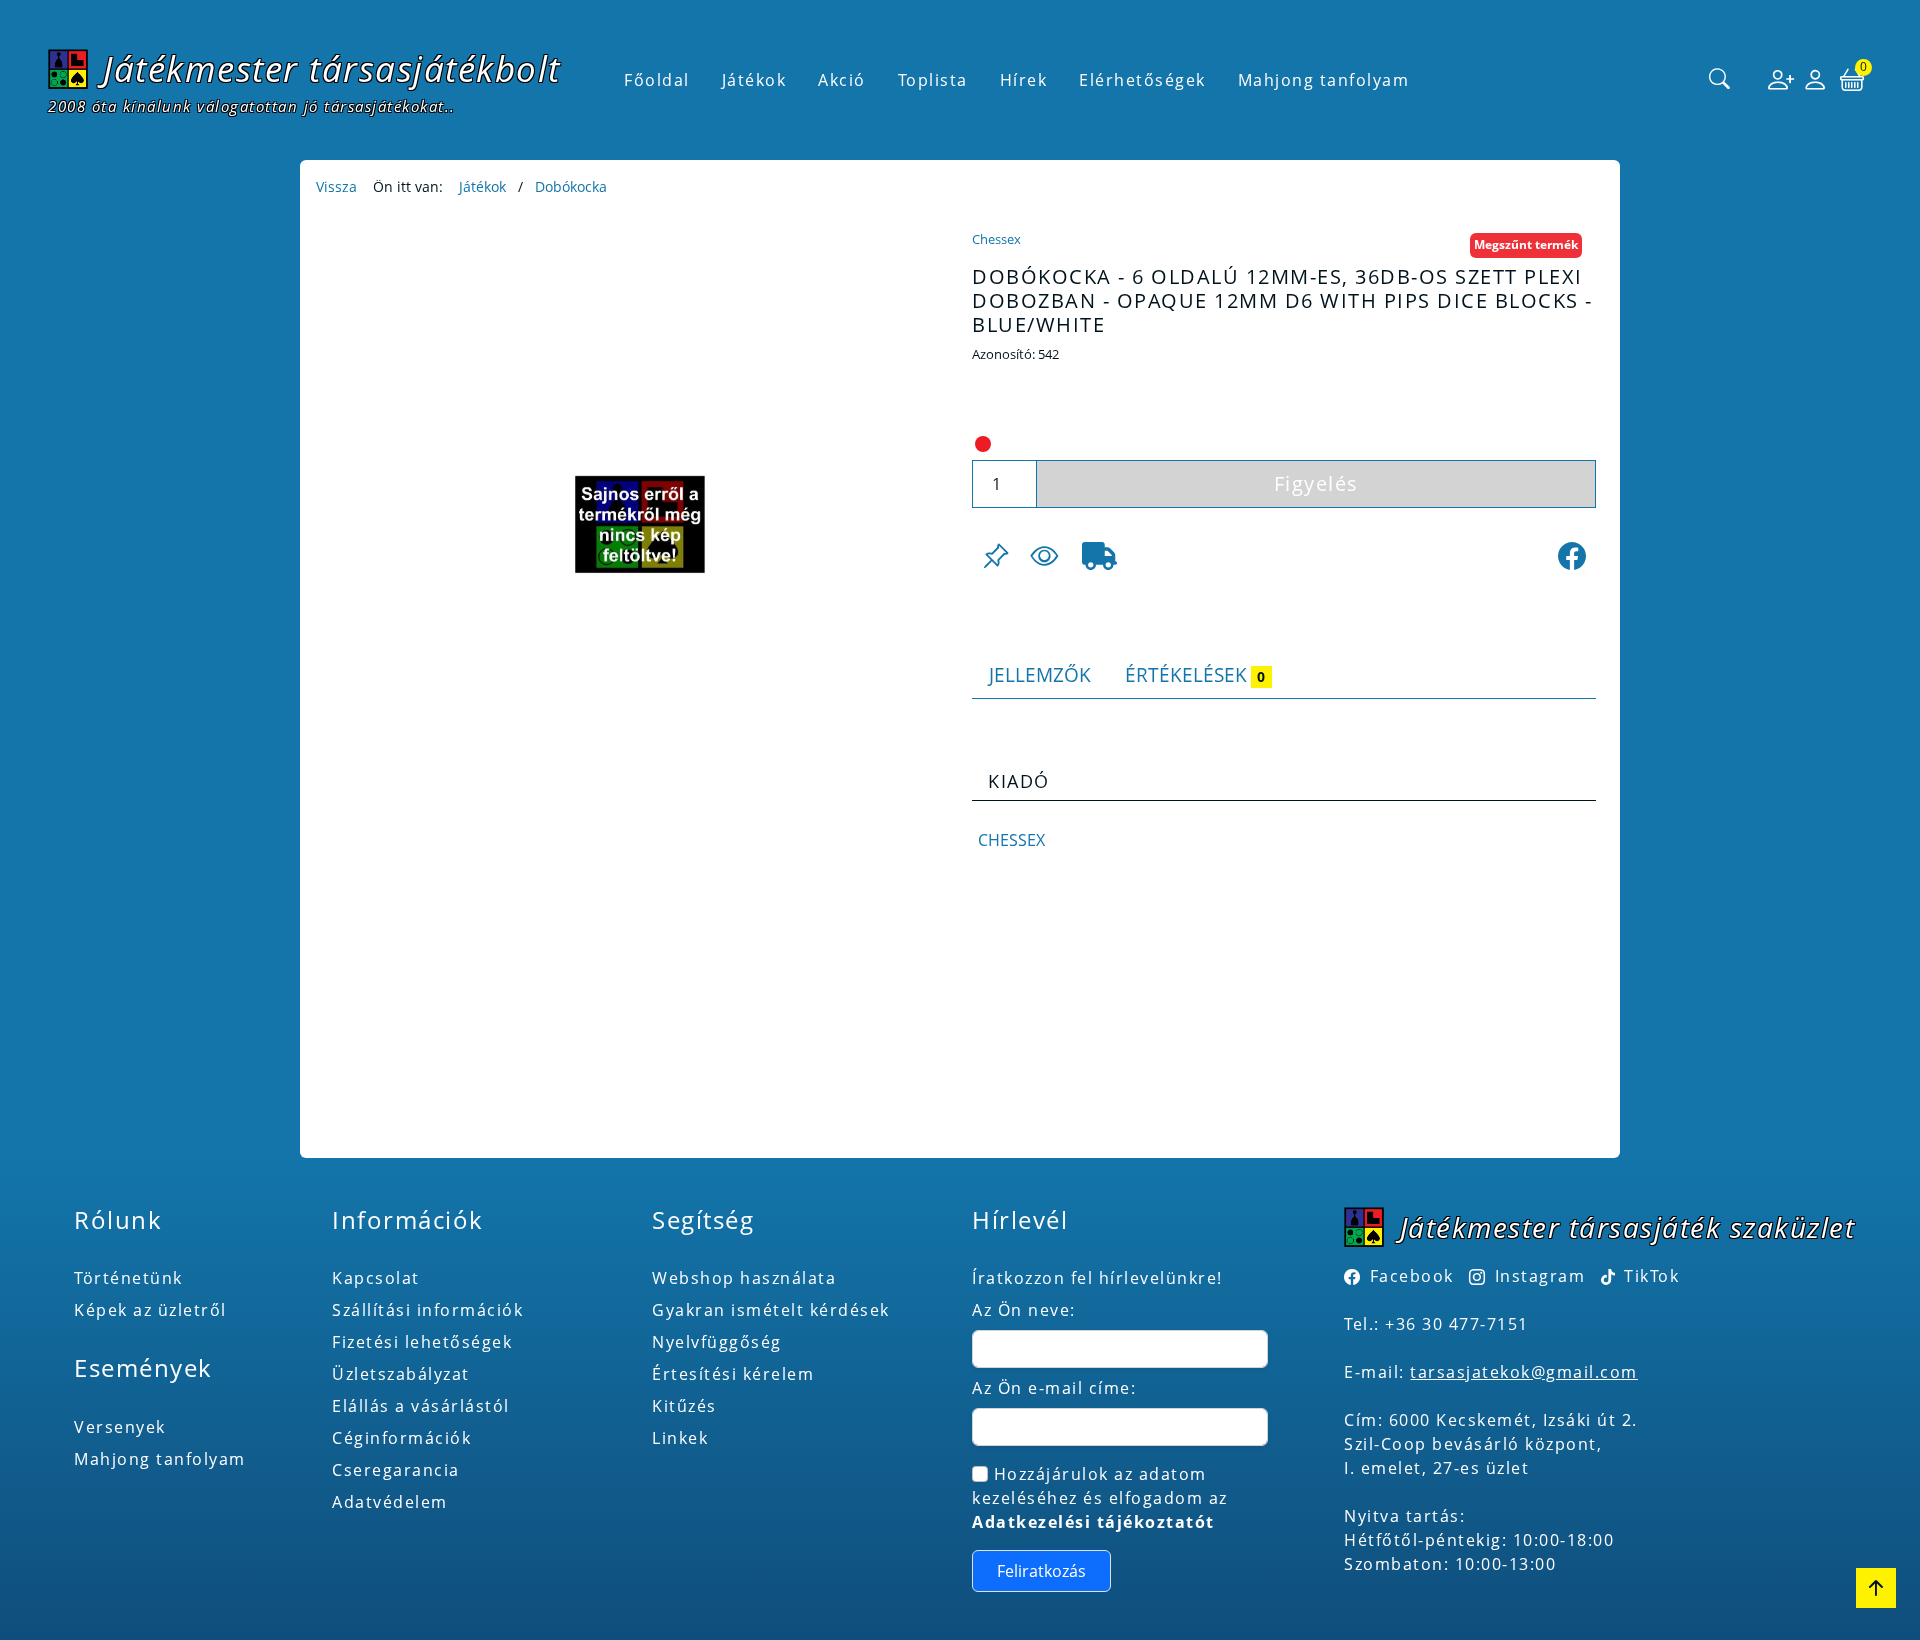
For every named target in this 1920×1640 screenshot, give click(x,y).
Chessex (996, 239)
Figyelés (1316, 483)
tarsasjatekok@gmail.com (1524, 1372)
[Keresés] (1720, 80)
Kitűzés (684, 1406)
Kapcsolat (376, 1278)
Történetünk (128, 1278)
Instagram (1540, 1276)
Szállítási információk (427, 1310)
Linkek (680, 1438)
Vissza (336, 186)
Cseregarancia (396, 1470)
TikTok (1649, 1276)
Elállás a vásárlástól (421, 1406)
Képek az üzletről (150, 1310)
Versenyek (120, 1427)
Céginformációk (401, 1438)
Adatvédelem (390, 1502)
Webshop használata (744, 1278)
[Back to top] (1876, 1588)
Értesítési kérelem (733, 1374)
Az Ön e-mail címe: (1054, 1388)
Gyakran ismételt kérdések (771, 1310)
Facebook (1412, 1276)
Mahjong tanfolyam (160, 1459)
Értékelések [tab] (1195, 674)
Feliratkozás (1041, 1571)
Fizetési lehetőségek (422, 1342)
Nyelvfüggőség (717, 1342)
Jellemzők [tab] (1040, 674)
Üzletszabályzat (401, 1374)
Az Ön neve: (1024, 1310)
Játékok (482, 186)
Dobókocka (571, 186)
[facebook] (1572, 556)
